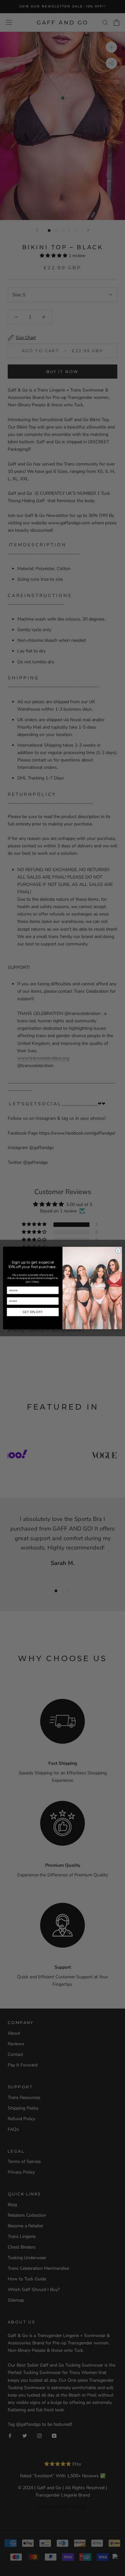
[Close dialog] (118, 1251)
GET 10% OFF (33, 1312)
